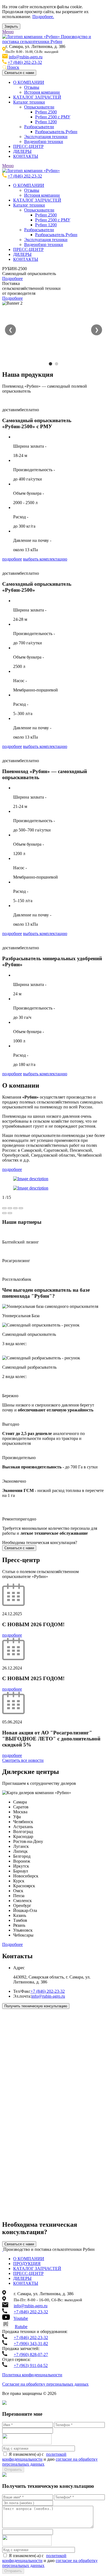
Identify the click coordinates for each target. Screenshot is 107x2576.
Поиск (13, 67)
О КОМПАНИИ (29, 82)
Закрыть (11, 26)
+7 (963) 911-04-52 (31, 2365)
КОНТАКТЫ (26, 156)
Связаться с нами (19, 73)
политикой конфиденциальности (34, 2457)
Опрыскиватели (39, 107)
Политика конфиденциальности (32, 2375)
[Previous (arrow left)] (4, 1213)
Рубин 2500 (46, 112)
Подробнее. (43, 17)
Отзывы (32, 87)
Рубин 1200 (46, 122)
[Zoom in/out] (21, 1208)
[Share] (10, 1208)
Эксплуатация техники (46, 137)
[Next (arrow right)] (10, 1213)
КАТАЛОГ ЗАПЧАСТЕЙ (37, 97)
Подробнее (12, 278)
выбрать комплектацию (45, 559)
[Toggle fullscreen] (15, 1208)
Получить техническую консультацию (36, 2006)
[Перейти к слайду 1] (50, 364)
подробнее (12, 559)
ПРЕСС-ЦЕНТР (28, 146)
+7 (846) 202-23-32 (25, 62)
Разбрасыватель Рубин (56, 132)
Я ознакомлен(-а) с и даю (50, 2459)
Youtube (21, 2318)
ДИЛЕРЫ (22, 151)
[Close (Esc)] (4, 1208)
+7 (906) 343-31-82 (31, 2344)
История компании (42, 92)
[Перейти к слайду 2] (57, 364)
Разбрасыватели (39, 127)
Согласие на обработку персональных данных (45, 2384)
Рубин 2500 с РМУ (53, 117)
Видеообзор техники (44, 141)
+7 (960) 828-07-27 (31, 2355)
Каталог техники (29, 102)
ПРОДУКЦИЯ (27, 2264)
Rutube (21, 2327)
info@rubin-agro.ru (26, 57)
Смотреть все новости (23, 1760)
